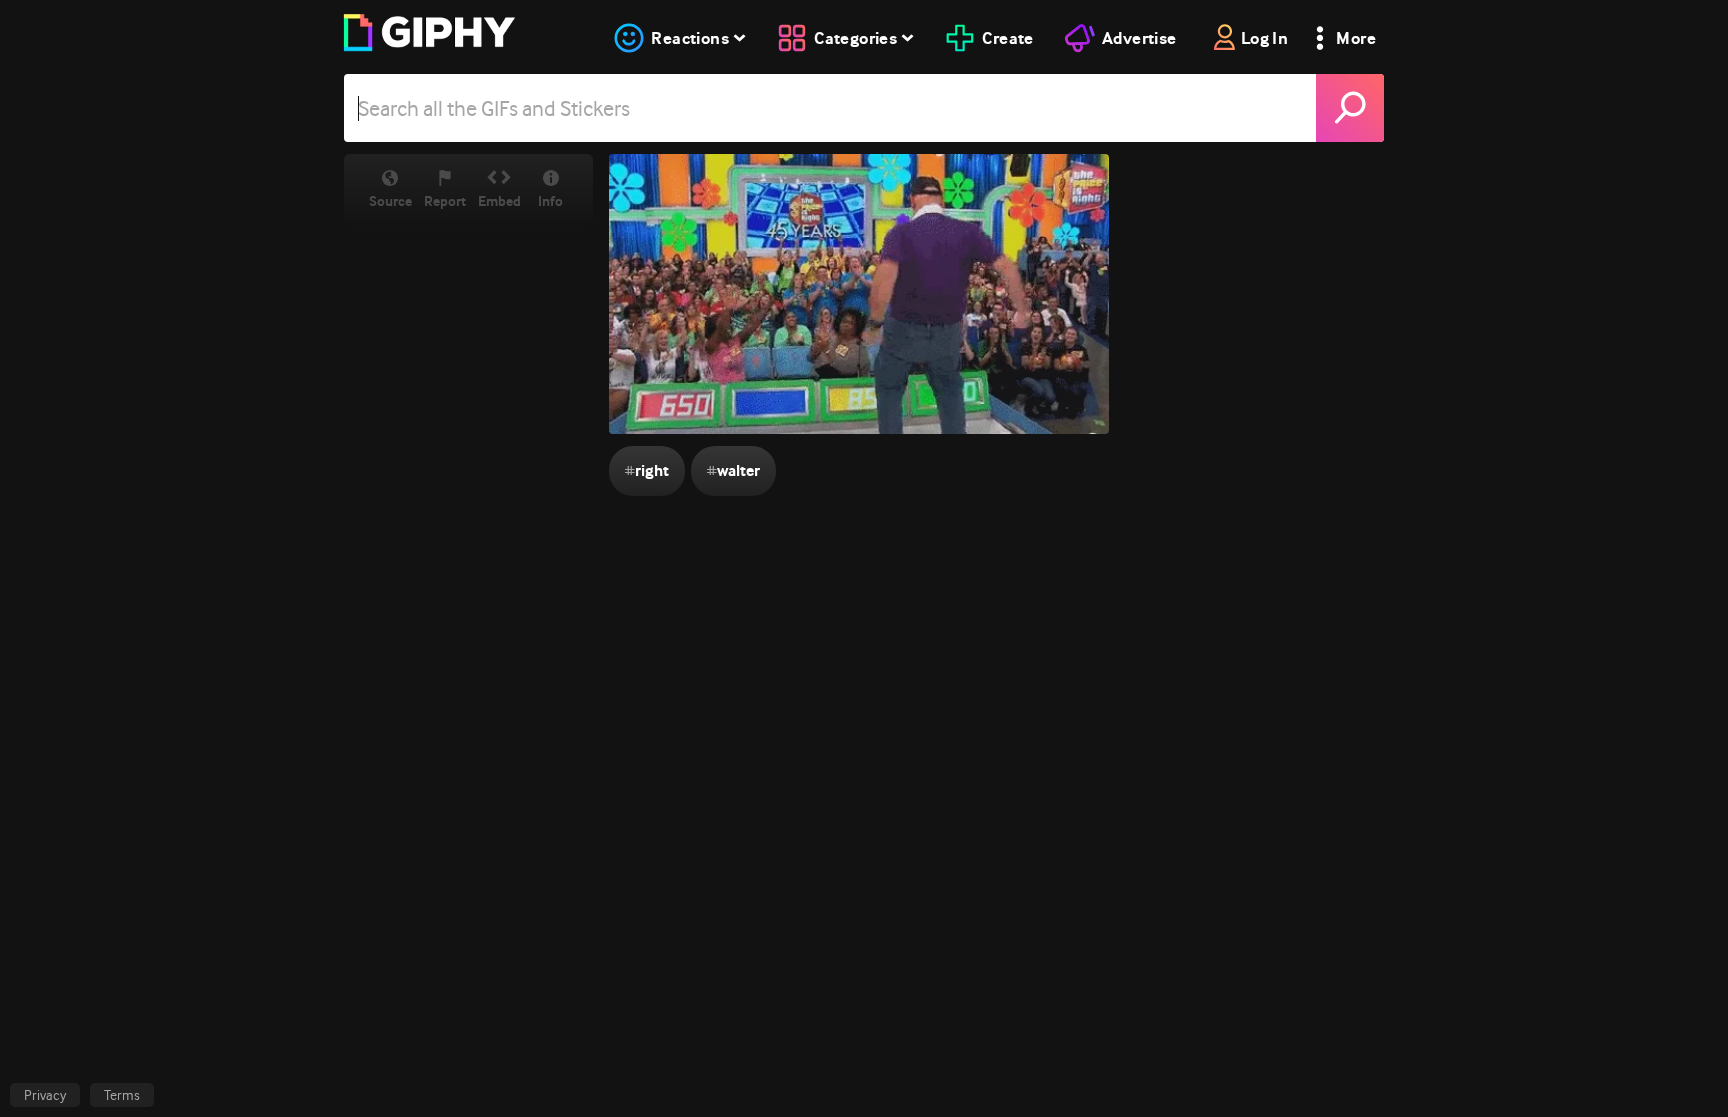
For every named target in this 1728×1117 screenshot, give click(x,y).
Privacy (45, 1095)
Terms (122, 1095)
